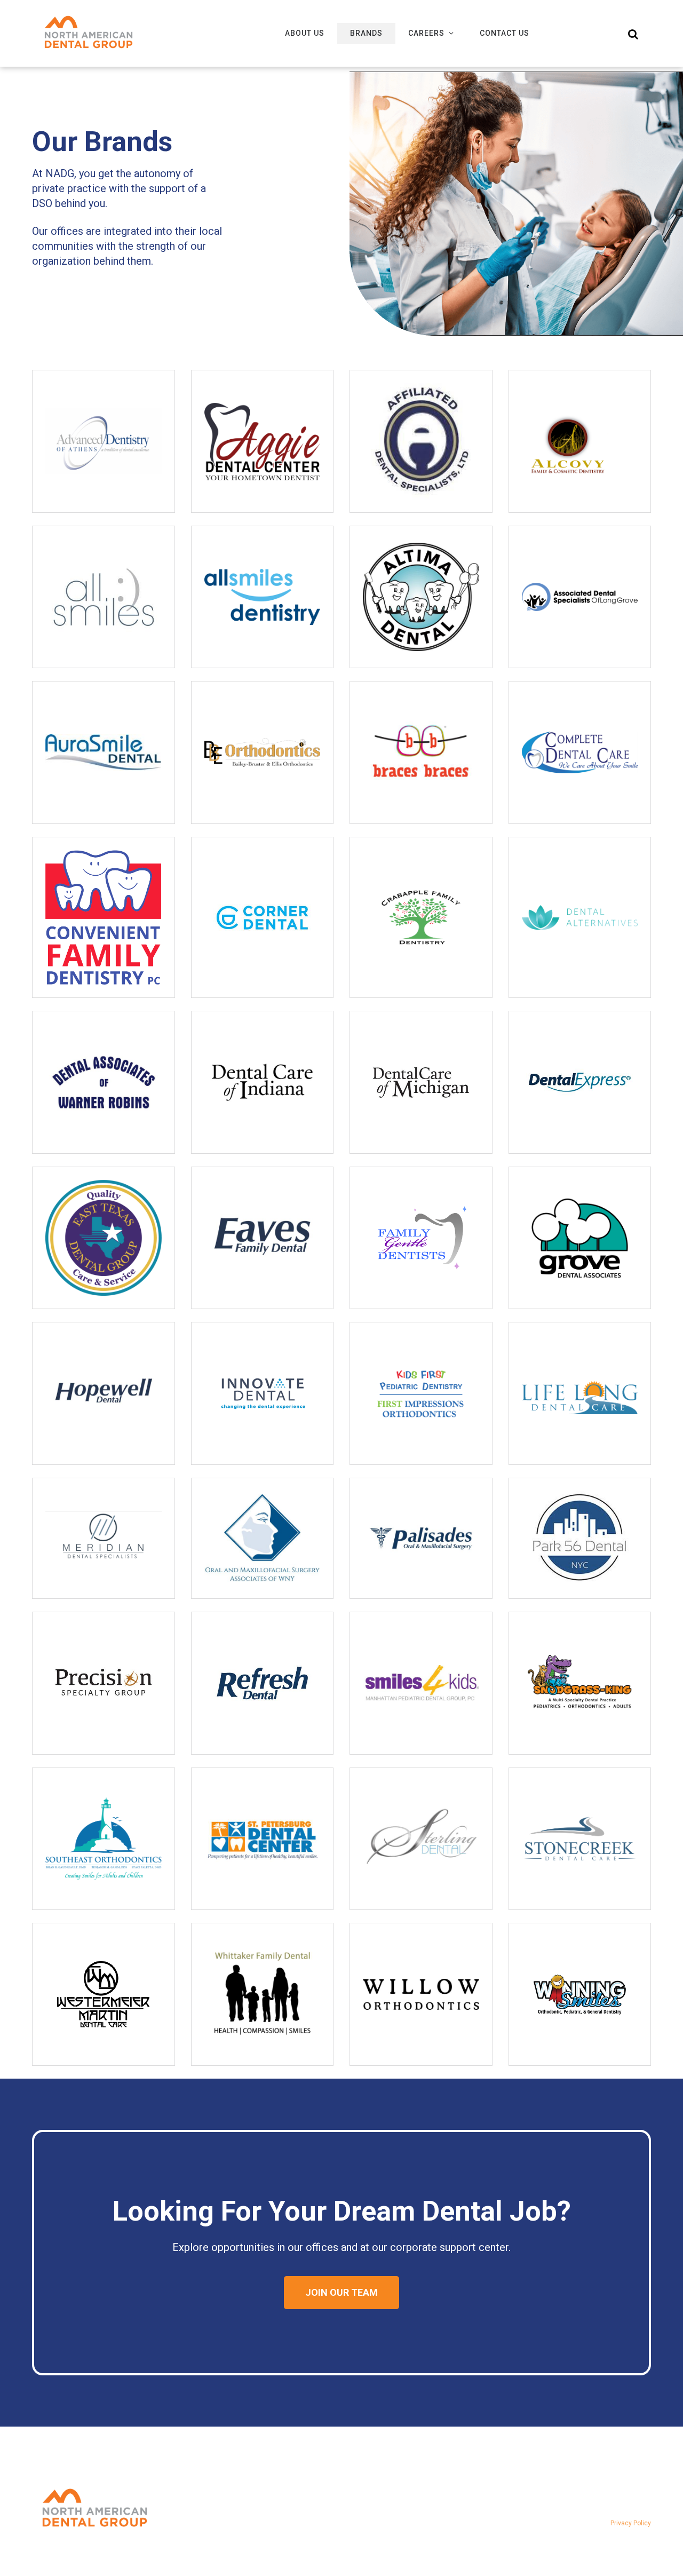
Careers (426, 33)
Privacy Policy (631, 2523)
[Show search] (633, 34)
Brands (366, 33)
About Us (305, 33)
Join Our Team (341, 2292)
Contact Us (505, 33)
